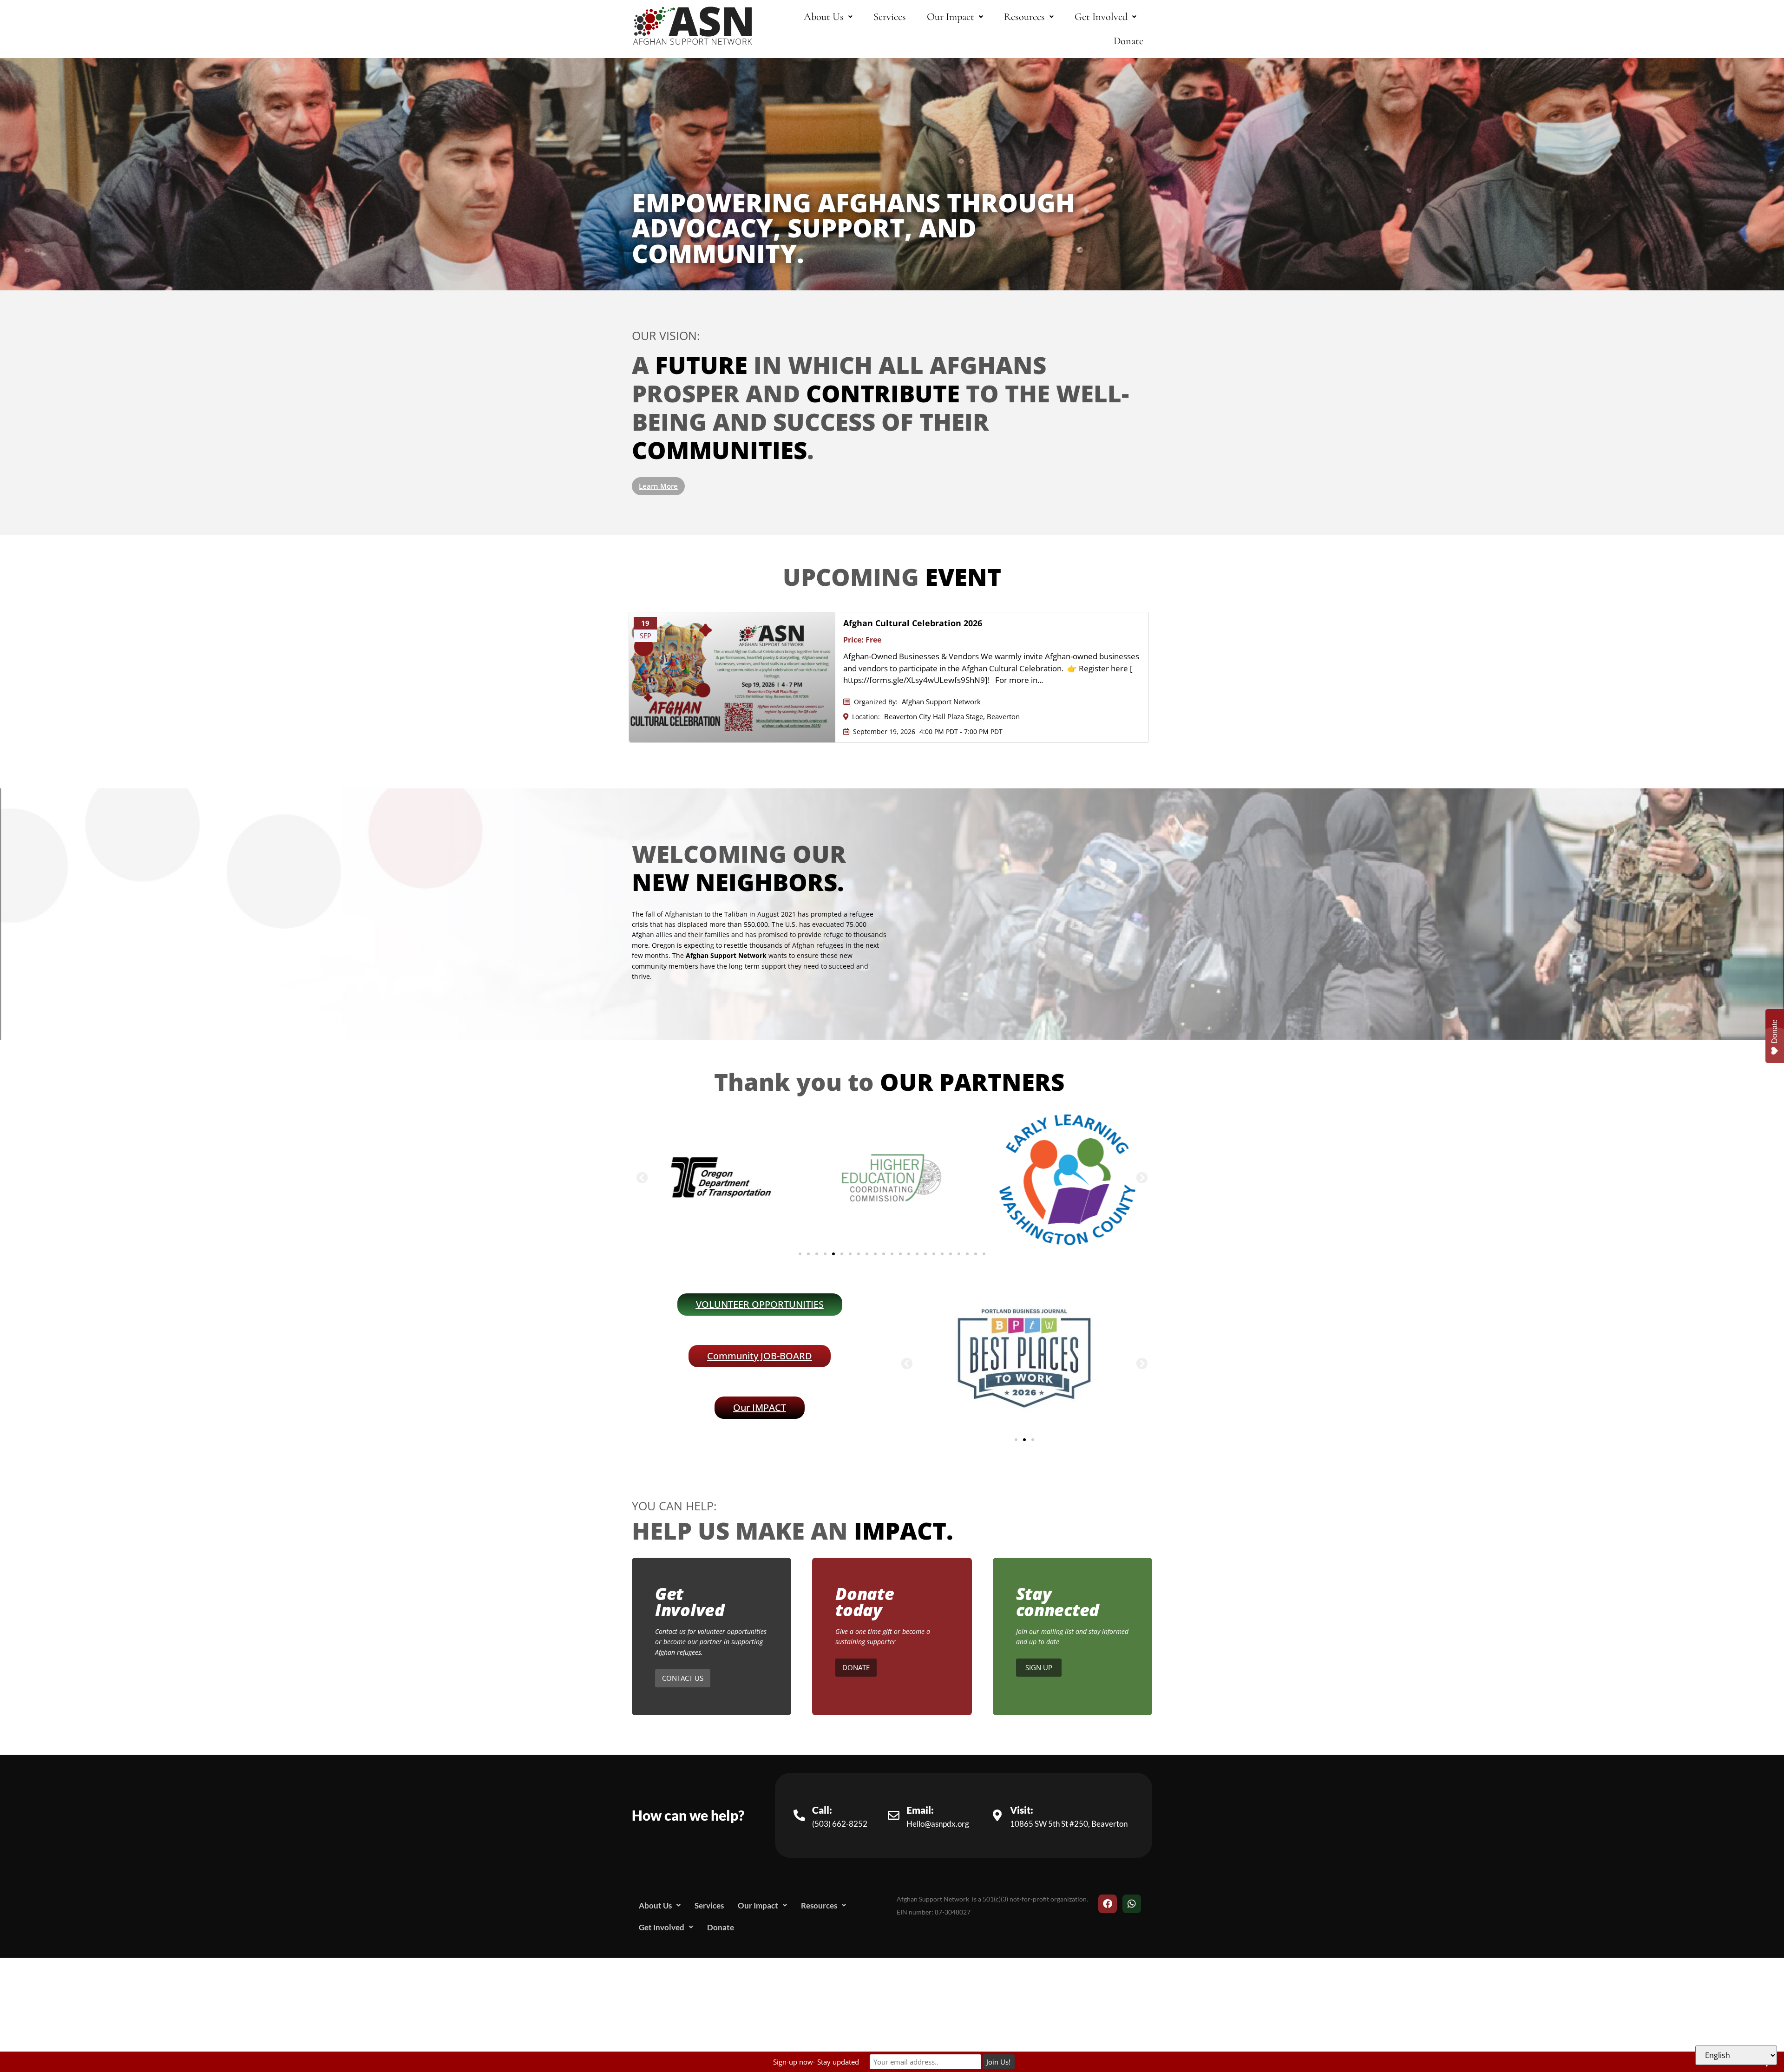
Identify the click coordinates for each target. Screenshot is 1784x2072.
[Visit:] (997, 1815)
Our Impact (951, 16)
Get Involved (1101, 16)
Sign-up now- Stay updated (816, 2062)
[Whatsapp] (1132, 1904)
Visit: (1022, 1810)
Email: (920, 1810)
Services (890, 16)
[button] (828, 17)
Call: (822, 1810)
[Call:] (799, 1815)
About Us (824, 16)
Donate (1128, 41)
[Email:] (894, 1815)
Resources (1024, 16)
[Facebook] (1108, 1904)
